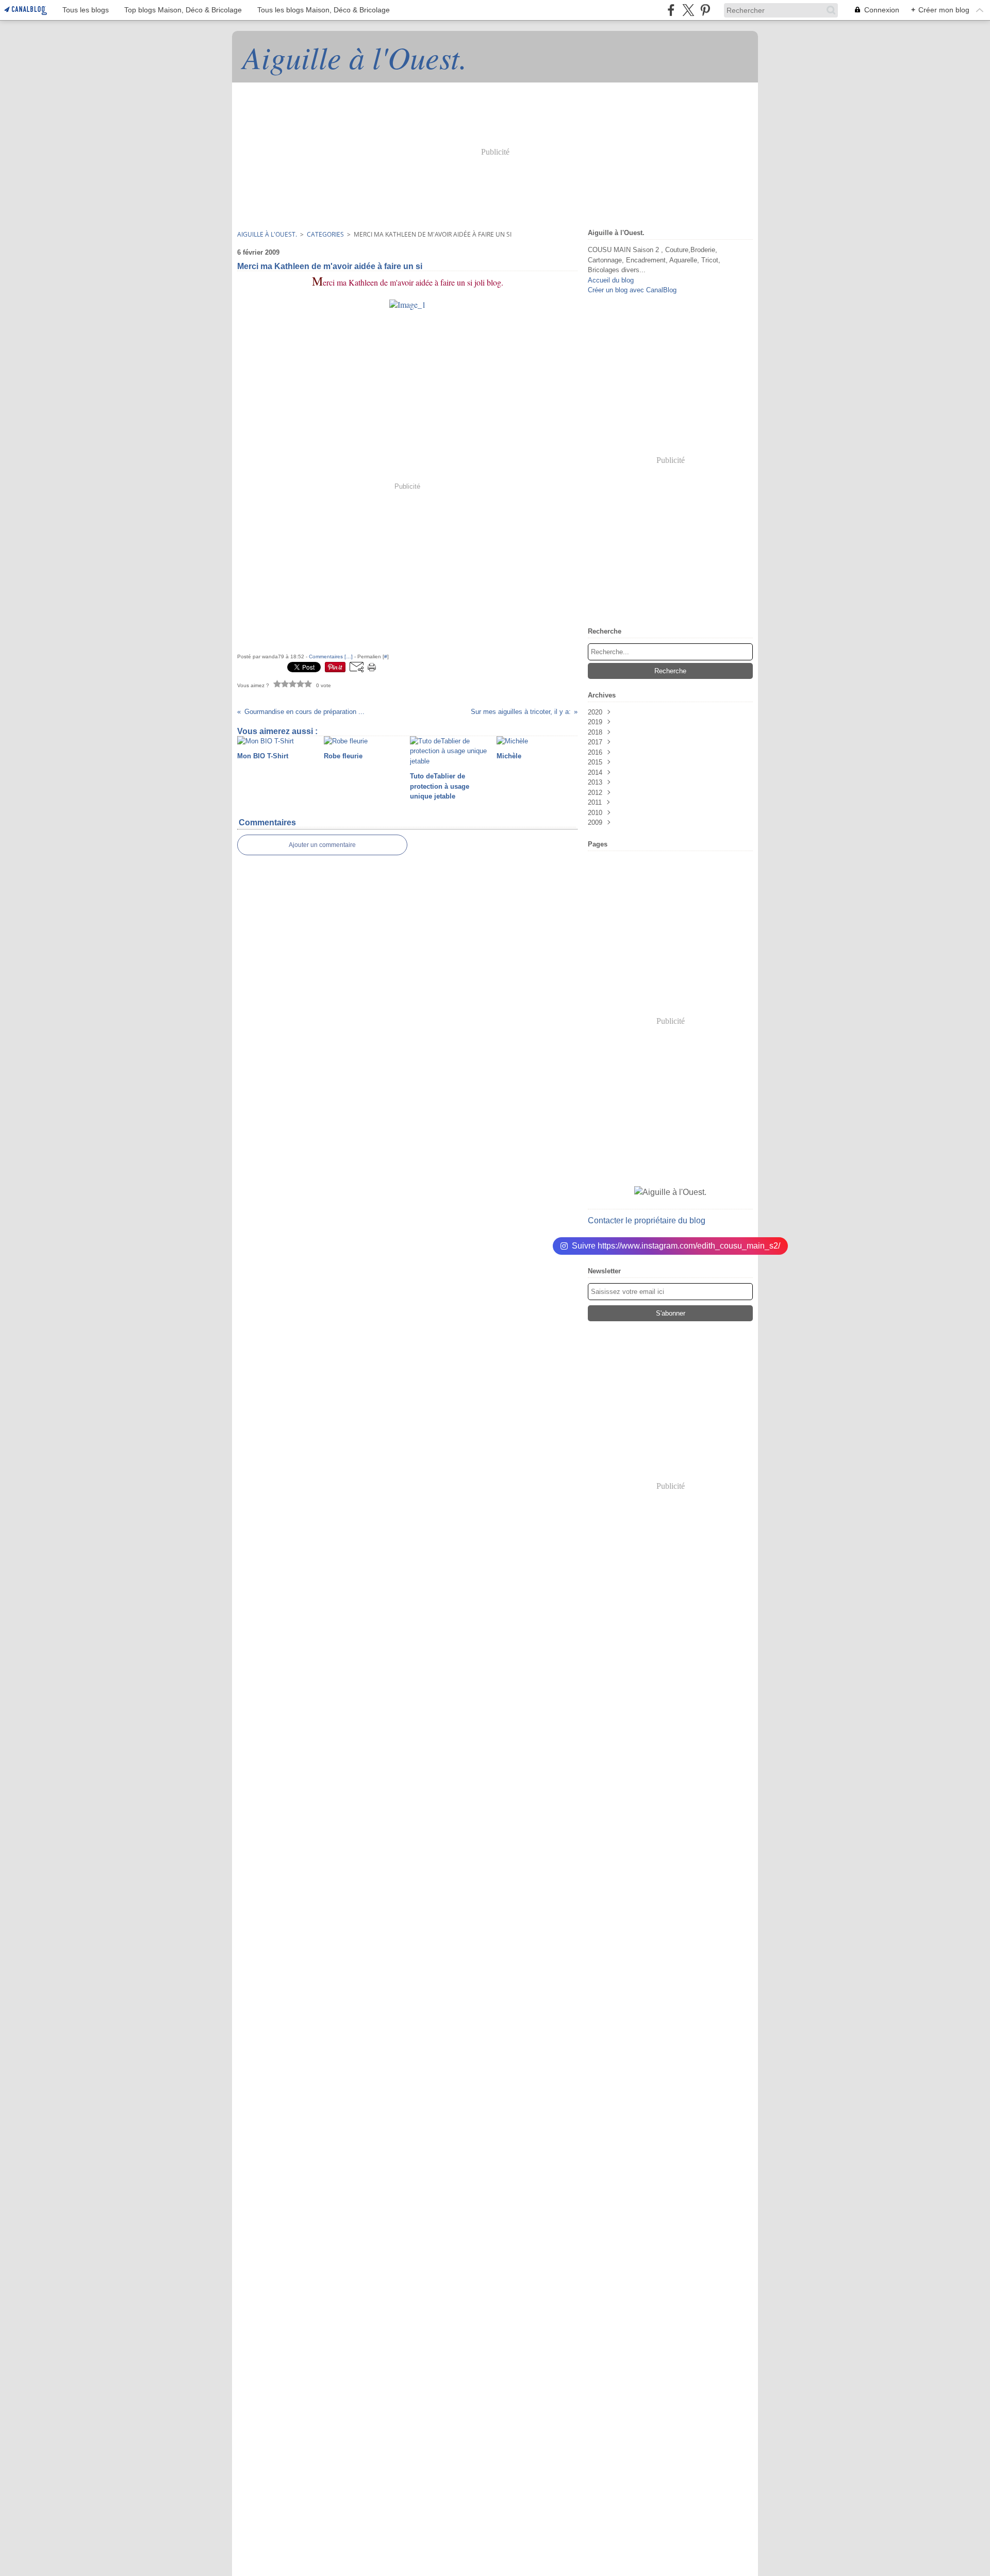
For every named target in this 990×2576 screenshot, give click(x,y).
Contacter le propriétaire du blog (647, 1220)
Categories (325, 234)
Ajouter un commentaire (322, 845)
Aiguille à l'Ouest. (267, 234)
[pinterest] (705, 10)
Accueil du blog (611, 280)
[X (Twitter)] (688, 10)
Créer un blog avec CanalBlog (632, 290)
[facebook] (671, 10)
